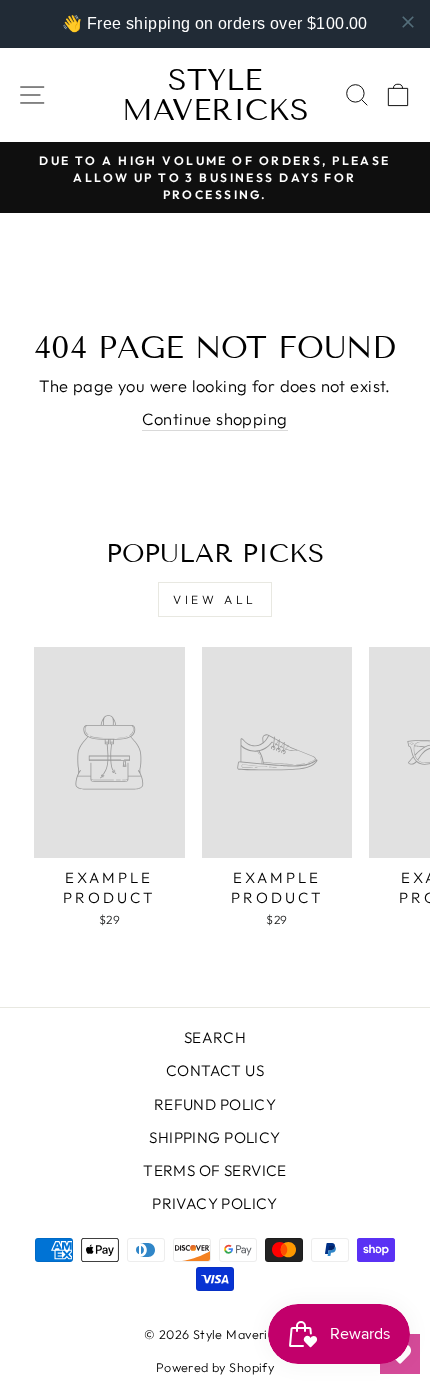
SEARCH (215, 1037)
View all (215, 599)
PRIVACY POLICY (215, 1203)
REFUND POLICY (215, 1104)
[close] (408, 22)
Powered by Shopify (215, 1367)
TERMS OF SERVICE (215, 1170)
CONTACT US (215, 1070)
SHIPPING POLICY (214, 1137)
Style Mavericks (215, 95)
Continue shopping (214, 418)
